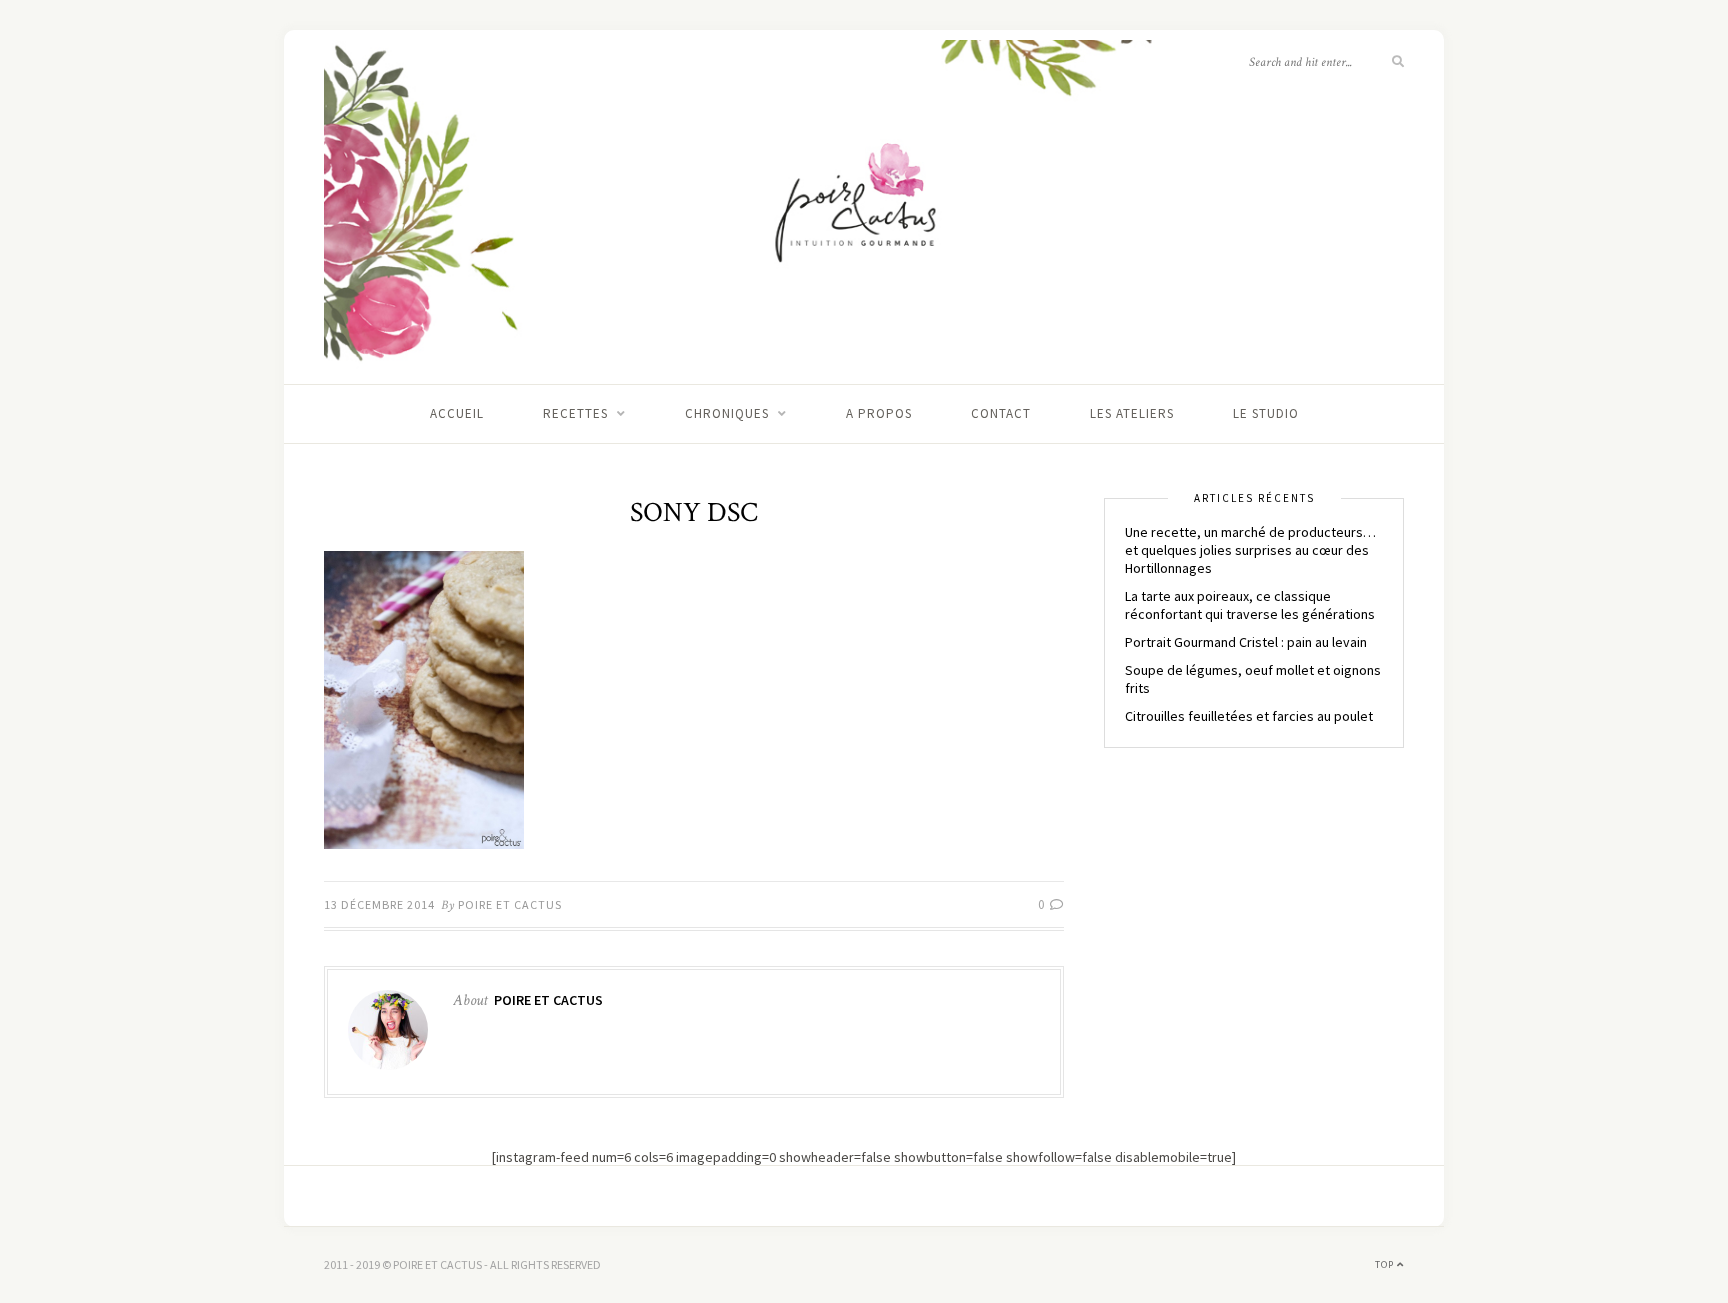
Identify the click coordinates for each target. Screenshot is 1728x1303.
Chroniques (727, 413)
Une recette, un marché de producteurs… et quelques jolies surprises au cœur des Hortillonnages (1250, 550)
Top (1386, 1264)
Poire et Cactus (510, 904)
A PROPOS (879, 413)
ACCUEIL (457, 413)
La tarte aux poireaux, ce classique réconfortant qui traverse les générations (1250, 605)
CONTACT (1001, 413)
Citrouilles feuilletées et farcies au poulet (1249, 716)
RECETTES (575, 413)
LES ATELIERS (1132, 413)
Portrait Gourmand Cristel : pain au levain (1246, 642)
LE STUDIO (1266, 413)
